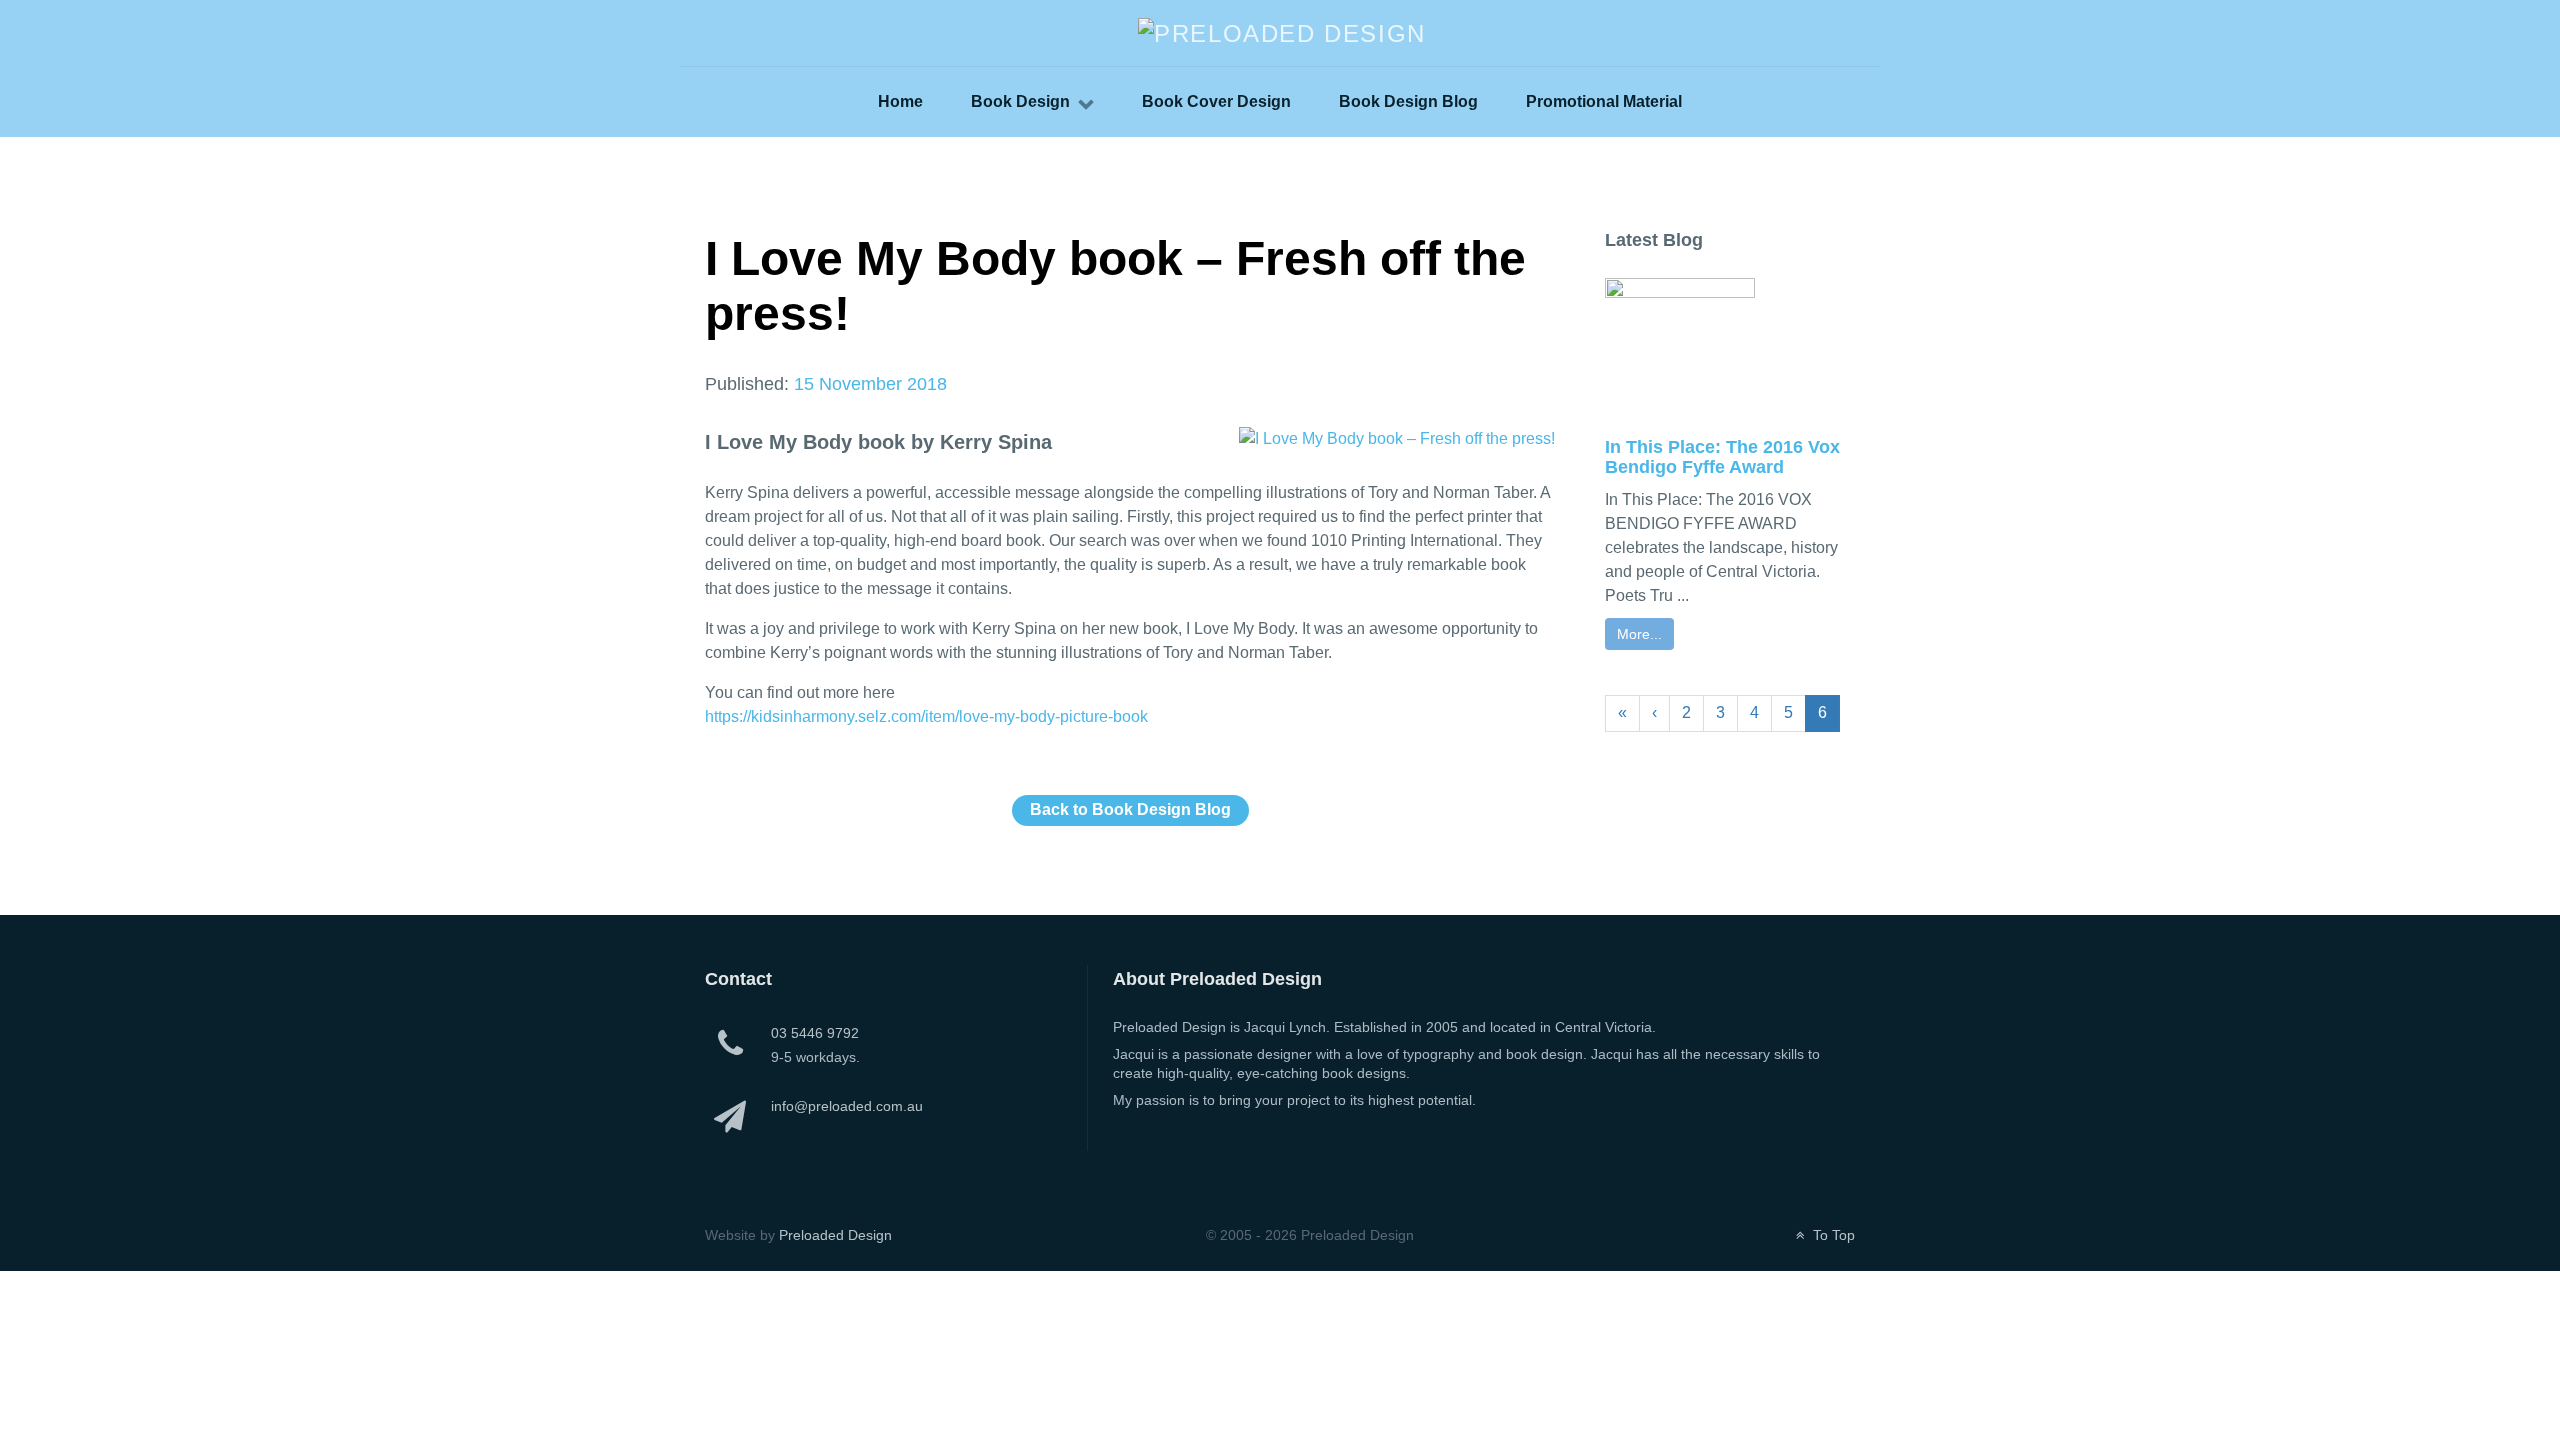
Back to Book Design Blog (1130, 809)
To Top (1832, 1235)
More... (1639, 634)
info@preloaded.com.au (847, 1106)
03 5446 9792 (815, 1033)
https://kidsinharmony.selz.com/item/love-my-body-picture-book (926, 716)
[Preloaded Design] (1282, 31)
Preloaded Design (835, 1235)
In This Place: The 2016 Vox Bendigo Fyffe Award (1722, 457)
